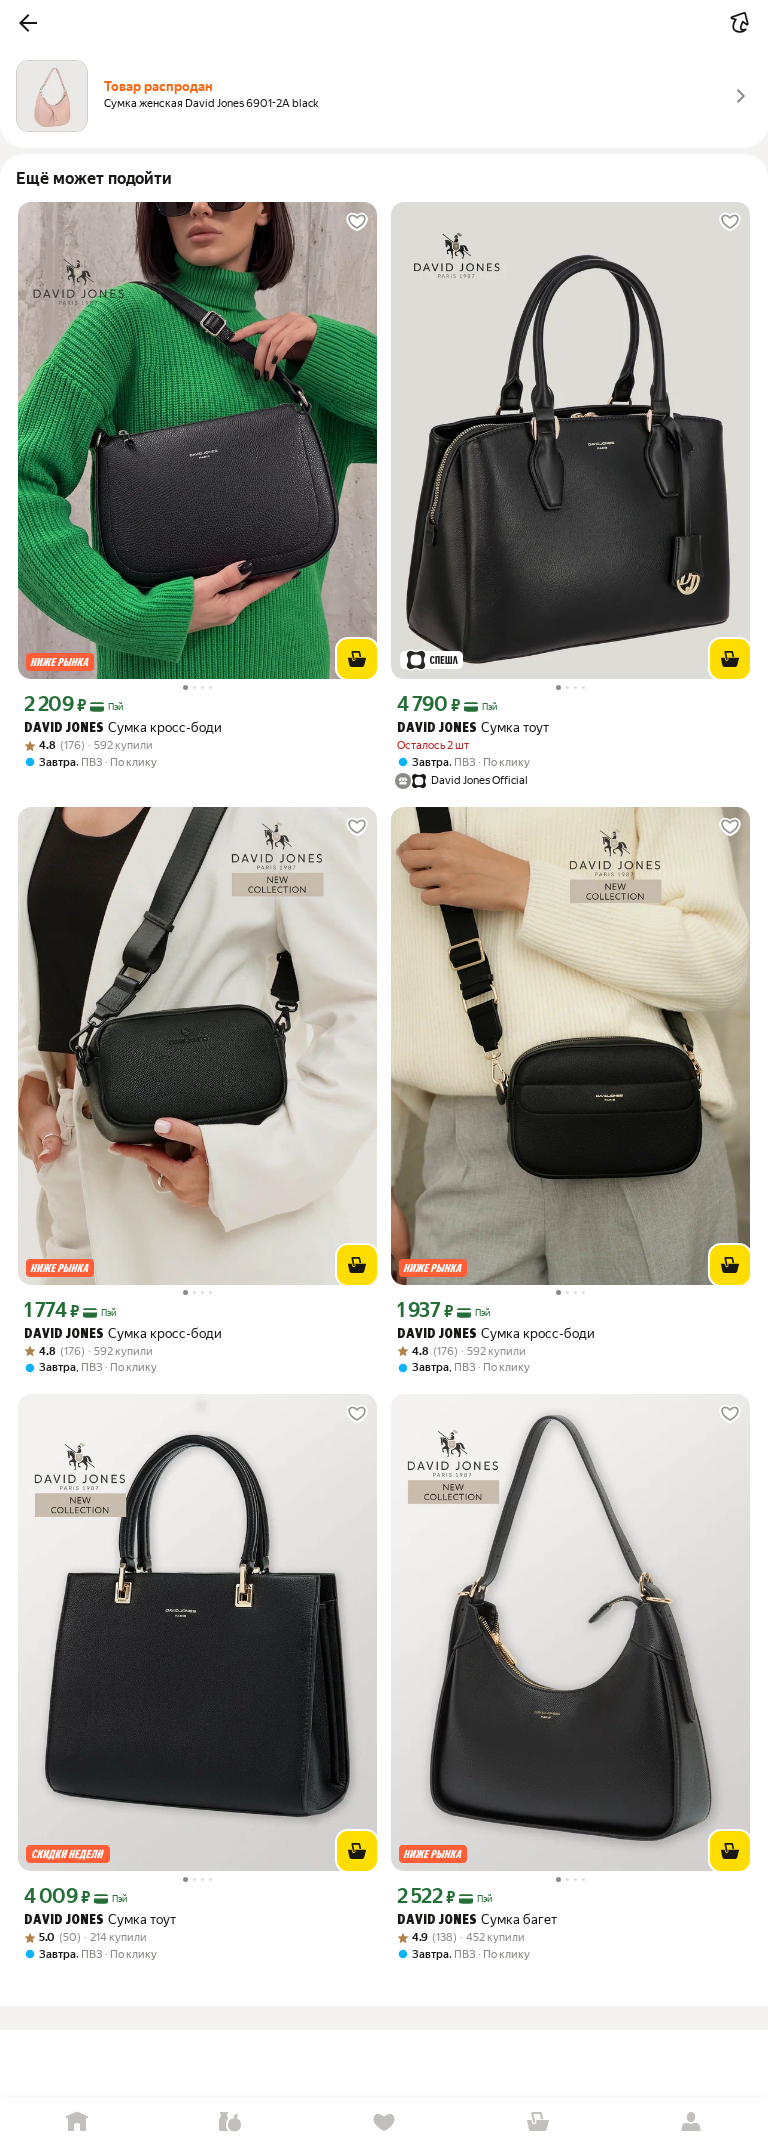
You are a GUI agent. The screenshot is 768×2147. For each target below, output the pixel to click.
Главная (77, 2122)
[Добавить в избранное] (357, 222)
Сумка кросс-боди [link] (123, 727)
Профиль (691, 2122)
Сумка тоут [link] (473, 727)
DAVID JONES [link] (64, 728)
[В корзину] (357, 659)
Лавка (231, 2122)
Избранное (384, 2122)
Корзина (538, 2122)
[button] (28, 23)
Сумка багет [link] (477, 1919)
